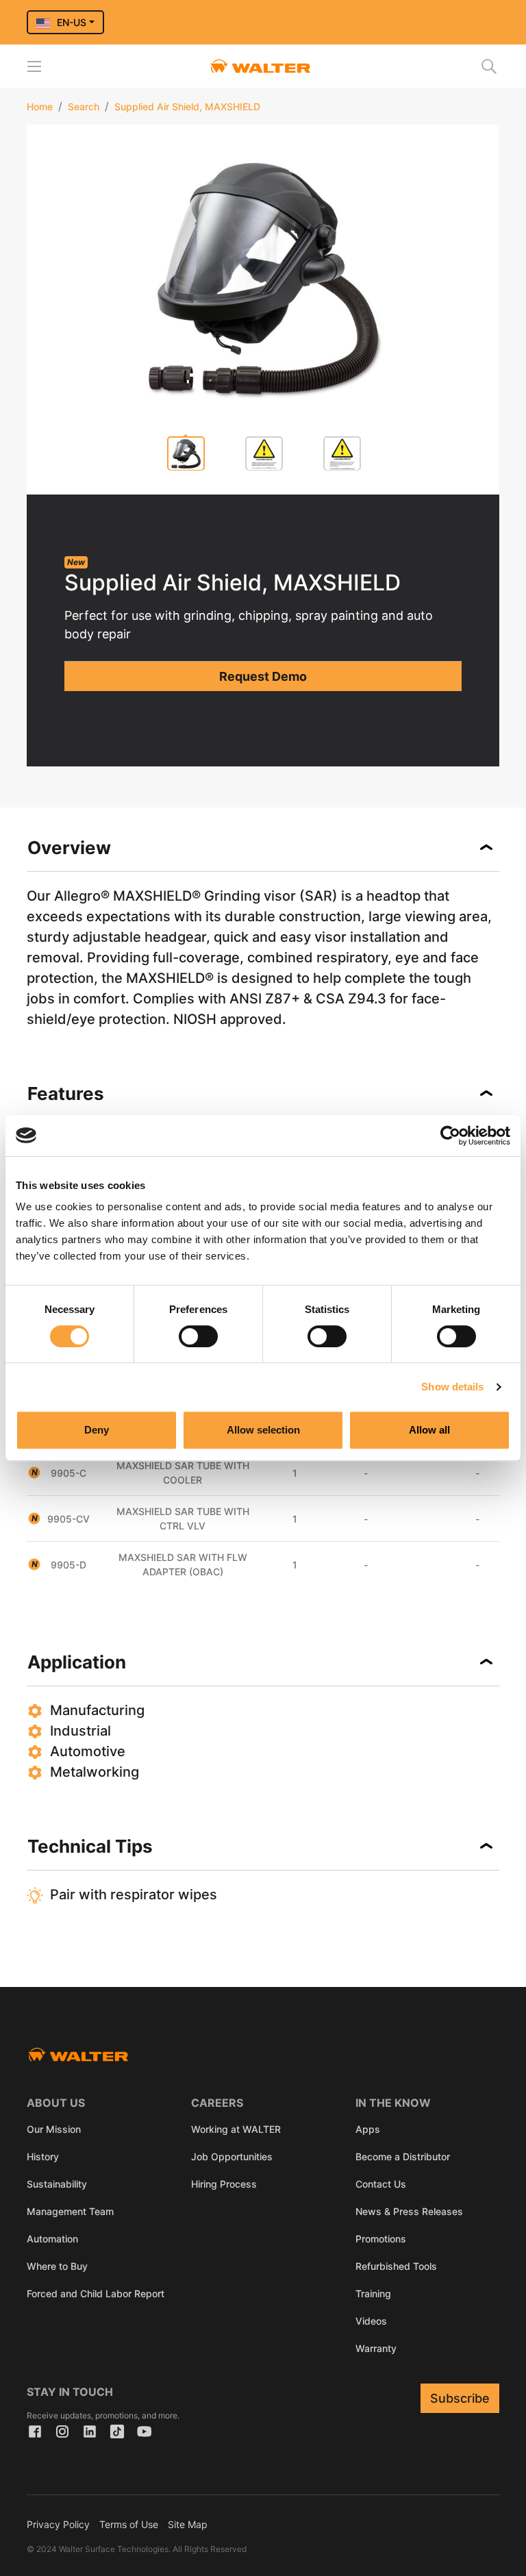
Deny (97, 1430)
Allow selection (263, 1430)
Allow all (429, 1430)
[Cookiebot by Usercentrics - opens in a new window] (450, 1136)
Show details (452, 1387)
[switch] (198, 1336)
